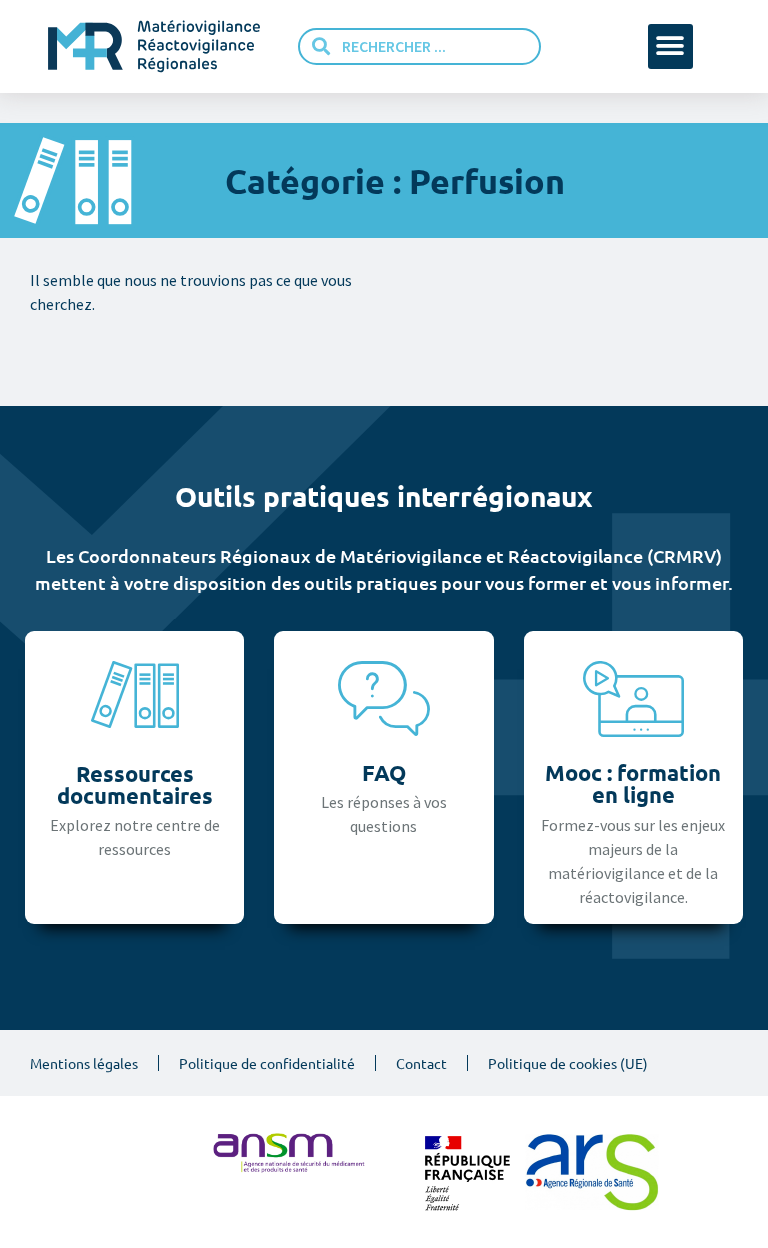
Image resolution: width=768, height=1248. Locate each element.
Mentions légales (84, 1063)
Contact (421, 1063)
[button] (670, 46)
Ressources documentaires (135, 784)
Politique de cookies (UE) (568, 1063)
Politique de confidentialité (267, 1063)
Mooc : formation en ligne (633, 783)
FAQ (384, 772)
